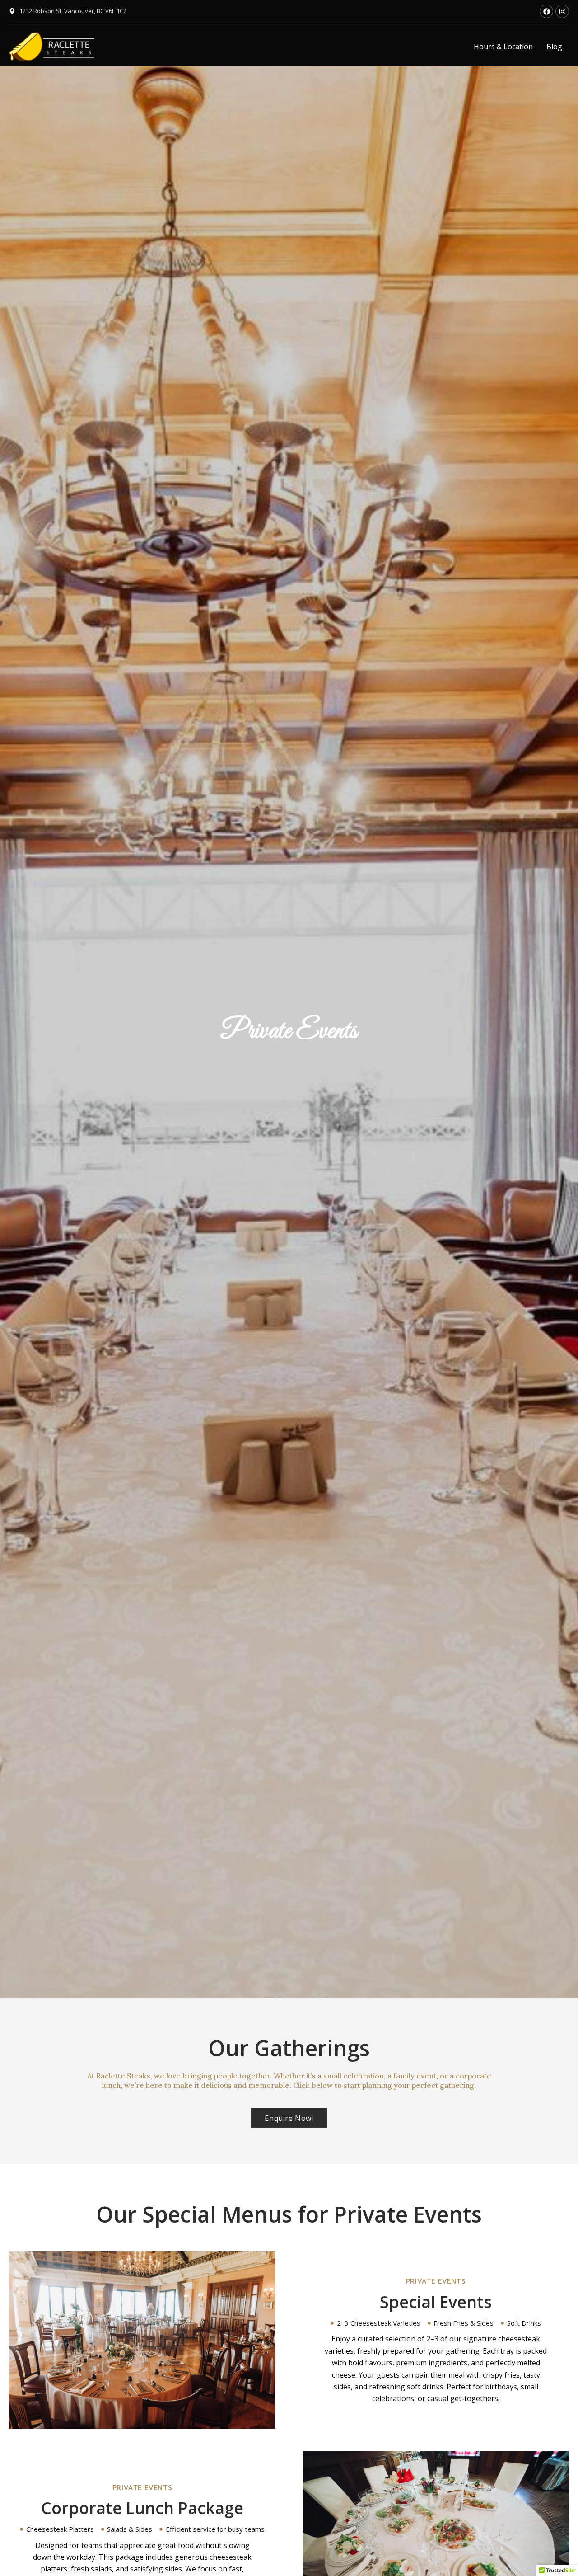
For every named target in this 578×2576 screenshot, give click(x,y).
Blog (554, 47)
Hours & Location (503, 47)
